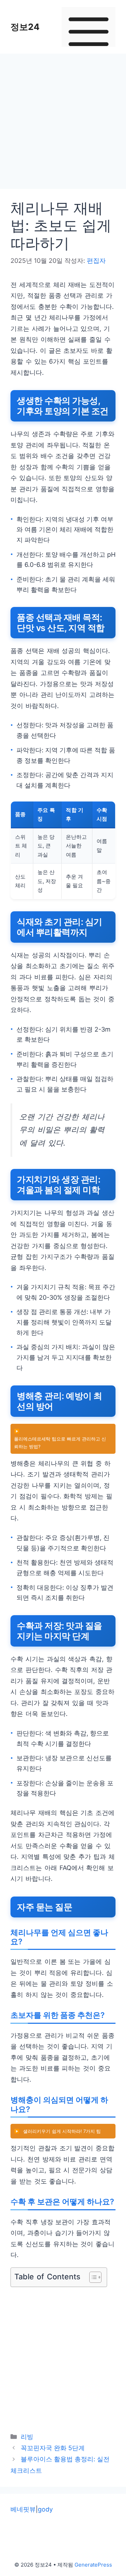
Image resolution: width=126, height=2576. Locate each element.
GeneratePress (93, 2565)
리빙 (27, 2437)
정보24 (25, 27)
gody (45, 2509)
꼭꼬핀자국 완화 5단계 (53, 2448)
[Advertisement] (63, 123)
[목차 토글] (92, 2277)
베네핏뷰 (23, 2509)
